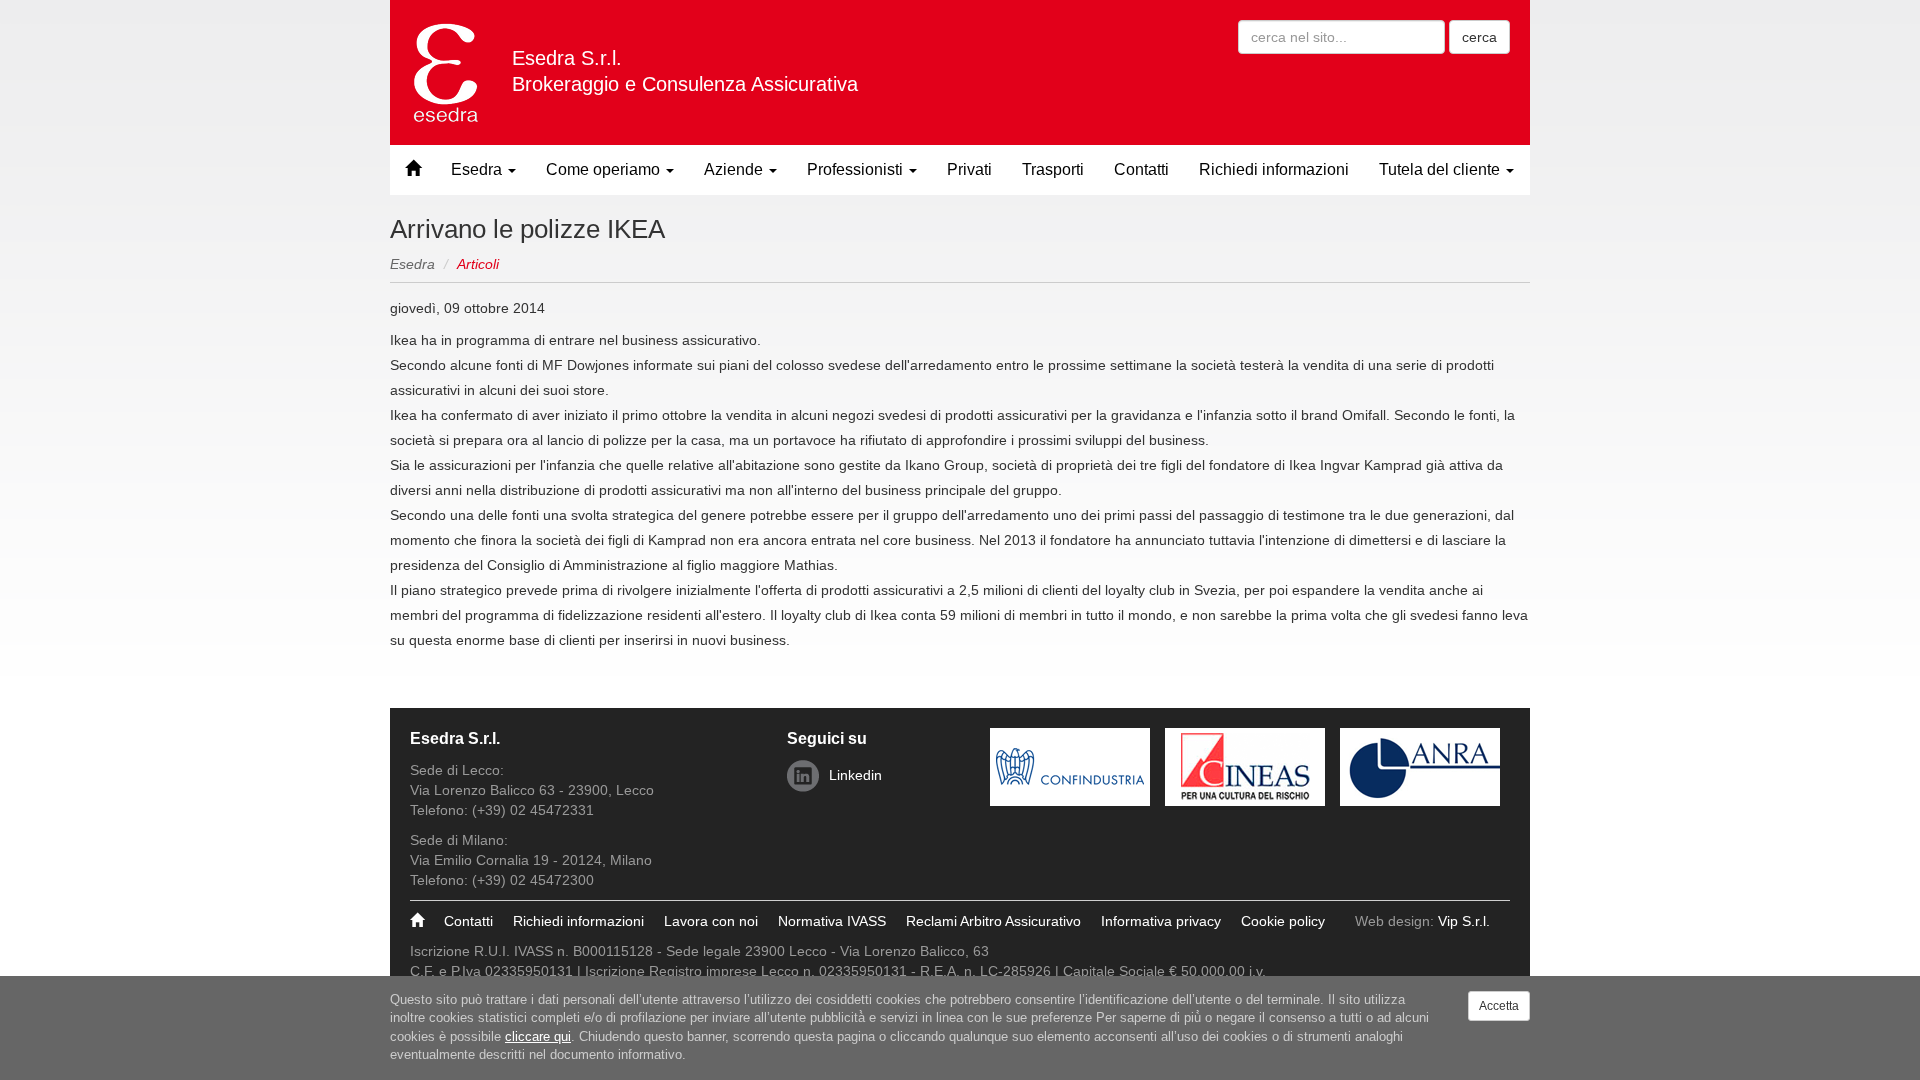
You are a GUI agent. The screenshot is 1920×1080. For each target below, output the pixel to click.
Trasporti (1053, 169)
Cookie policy (1283, 921)
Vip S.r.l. (1464, 921)
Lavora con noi (711, 921)
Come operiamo (605, 169)
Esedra (478, 169)
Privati (969, 169)
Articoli (478, 264)
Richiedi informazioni (1274, 169)
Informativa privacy (1161, 921)
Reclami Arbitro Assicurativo (993, 921)
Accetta (1499, 1006)
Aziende (735, 169)
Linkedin (855, 775)
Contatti (1141, 169)
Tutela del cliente (1441, 169)
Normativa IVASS (832, 921)
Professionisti (857, 169)
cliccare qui (538, 1036)
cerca (1479, 37)
